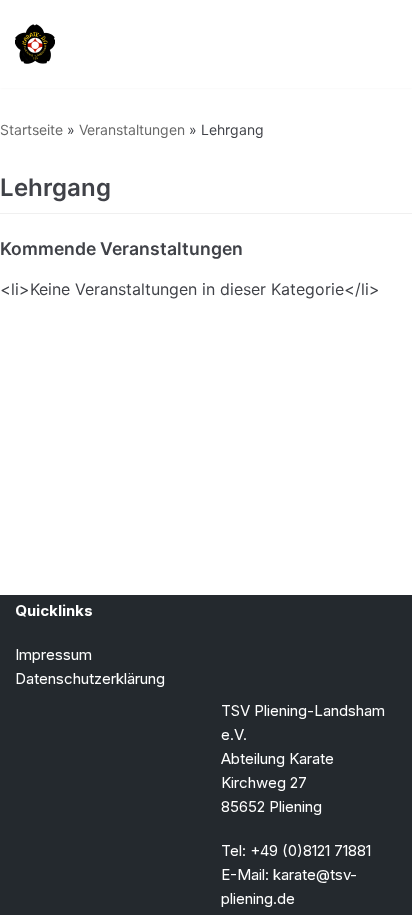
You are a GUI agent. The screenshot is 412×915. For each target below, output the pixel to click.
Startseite (31, 129)
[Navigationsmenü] (373, 44)
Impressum (53, 654)
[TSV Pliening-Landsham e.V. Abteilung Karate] (35, 44)
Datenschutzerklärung (90, 678)
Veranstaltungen (132, 129)
